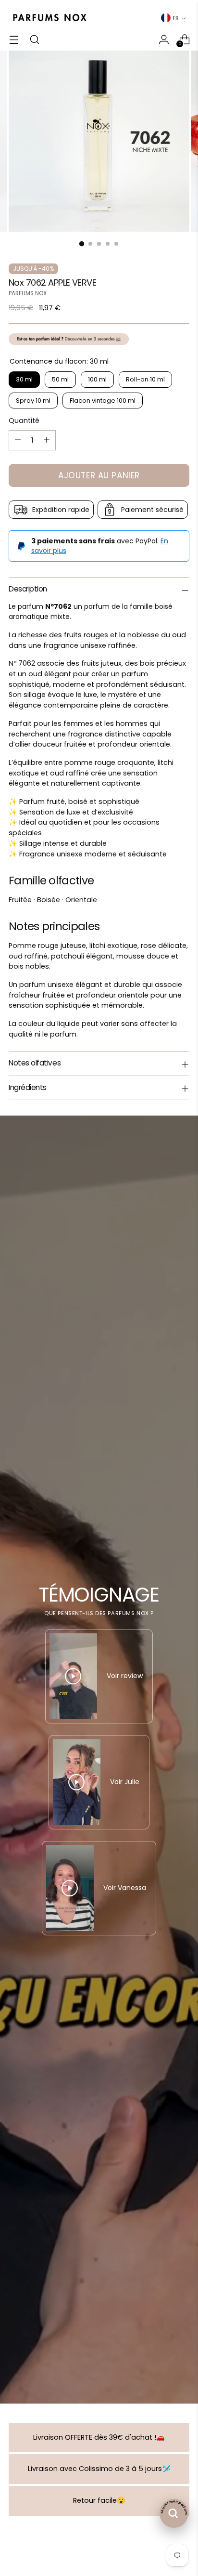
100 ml (97, 379)
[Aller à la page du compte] (164, 39)
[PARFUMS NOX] (49, 18)
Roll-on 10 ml (145, 379)
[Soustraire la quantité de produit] (18, 440)
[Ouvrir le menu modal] (14, 39)
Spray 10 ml (33, 401)
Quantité (24, 421)
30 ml (24, 379)
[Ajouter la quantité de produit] (47, 440)
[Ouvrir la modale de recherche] (34, 39)
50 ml (60, 379)
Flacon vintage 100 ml (103, 401)
